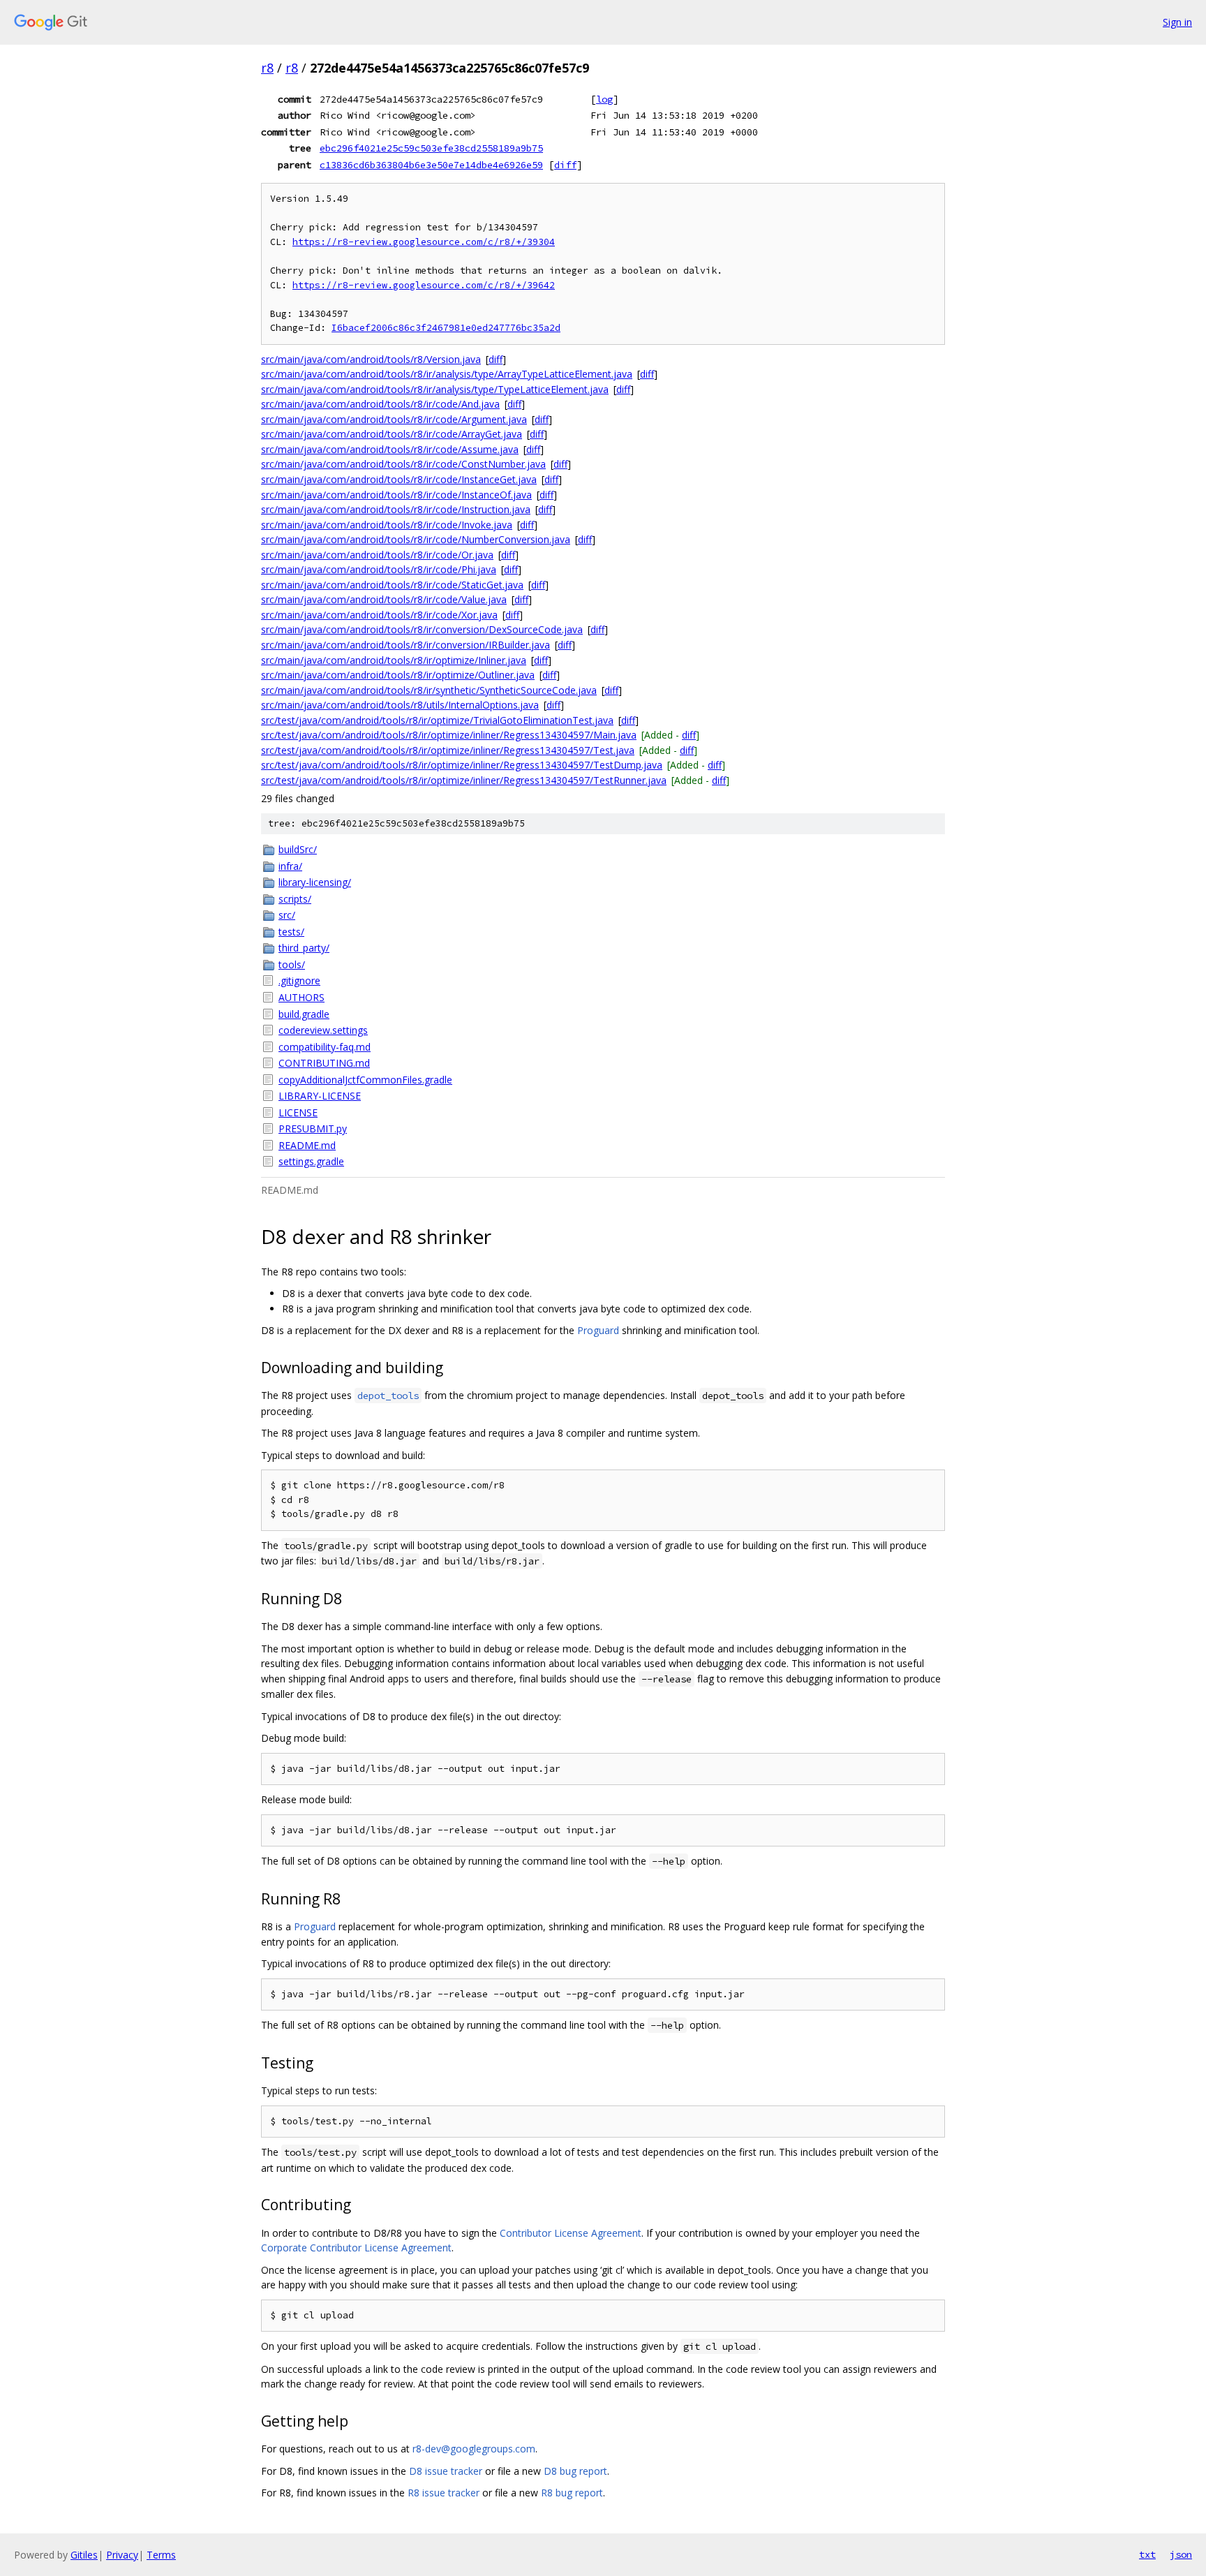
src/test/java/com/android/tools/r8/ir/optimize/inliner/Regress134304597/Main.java (449, 735)
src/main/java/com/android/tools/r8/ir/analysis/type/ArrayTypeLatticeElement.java (447, 374)
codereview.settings (323, 1030)
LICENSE (298, 1112)
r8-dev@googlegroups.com (474, 2449)
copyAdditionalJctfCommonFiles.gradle (365, 1080)
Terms (161, 2555)
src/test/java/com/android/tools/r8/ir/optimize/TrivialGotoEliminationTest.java (437, 720)
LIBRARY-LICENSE (320, 1096)
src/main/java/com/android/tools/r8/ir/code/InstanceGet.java (399, 479)
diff (565, 165)
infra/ (290, 866)
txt (1147, 2554)
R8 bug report (572, 2493)
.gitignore (299, 980)
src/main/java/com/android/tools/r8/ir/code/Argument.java (394, 419)
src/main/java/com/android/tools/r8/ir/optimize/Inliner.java (394, 660)
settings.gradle (311, 1161)
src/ (287, 915)
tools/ (292, 964)
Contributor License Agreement (571, 2233)
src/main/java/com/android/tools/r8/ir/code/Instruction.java (396, 509)
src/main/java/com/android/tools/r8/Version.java (371, 359)
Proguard (598, 1330)
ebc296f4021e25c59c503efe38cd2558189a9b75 (431, 148)
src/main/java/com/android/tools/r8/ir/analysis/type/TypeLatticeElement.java (435, 389)
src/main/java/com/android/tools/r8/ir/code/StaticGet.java (392, 585)
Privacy (122, 2555)
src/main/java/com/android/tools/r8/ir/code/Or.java (377, 555)
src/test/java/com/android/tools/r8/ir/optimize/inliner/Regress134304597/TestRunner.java (464, 780)
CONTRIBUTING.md (324, 1063)
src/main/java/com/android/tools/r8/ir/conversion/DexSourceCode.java (422, 629)
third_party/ (304, 948)
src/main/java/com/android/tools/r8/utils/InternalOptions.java (400, 705)
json (1181, 2554)
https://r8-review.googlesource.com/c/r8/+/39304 (424, 242)
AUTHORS (301, 997)
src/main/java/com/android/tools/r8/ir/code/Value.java (384, 599)
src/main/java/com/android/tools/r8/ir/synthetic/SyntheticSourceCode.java (429, 690)
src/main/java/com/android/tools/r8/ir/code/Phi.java (379, 569)
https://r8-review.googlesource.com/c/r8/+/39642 (424, 285)
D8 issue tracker (446, 2471)
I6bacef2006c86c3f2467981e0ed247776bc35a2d (446, 328)
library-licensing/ (315, 882)
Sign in (1177, 22)
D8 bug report (575, 2471)
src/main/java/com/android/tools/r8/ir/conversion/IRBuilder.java (405, 645)
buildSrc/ (298, 849)
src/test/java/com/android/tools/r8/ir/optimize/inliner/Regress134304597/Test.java (448, 750)
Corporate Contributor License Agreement (356, 2248)
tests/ (291, 932)
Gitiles (84, 2555)
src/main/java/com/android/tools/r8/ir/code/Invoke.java (387, 525)
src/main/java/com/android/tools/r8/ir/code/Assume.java (390, 449)
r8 (267, 68)
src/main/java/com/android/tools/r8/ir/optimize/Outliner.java (398, 675)
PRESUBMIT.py (313, 1128)
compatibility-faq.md (325, 1047)
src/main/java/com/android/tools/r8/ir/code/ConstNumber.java (403, 464)
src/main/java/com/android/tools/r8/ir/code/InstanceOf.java (396, 495)
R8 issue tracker (444, 2493)
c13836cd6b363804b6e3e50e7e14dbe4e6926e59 (431, 165)
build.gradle (304, 1014)
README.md (307, 1145)
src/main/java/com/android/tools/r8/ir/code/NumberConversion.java (416, 539)
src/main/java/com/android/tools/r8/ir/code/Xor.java (379, 615)
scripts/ (295, 899)
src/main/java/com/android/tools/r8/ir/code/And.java (380, 404)
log (604, 99)
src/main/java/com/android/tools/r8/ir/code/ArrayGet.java (392, 434)
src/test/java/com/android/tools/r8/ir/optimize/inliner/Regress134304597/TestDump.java (462, 765)
